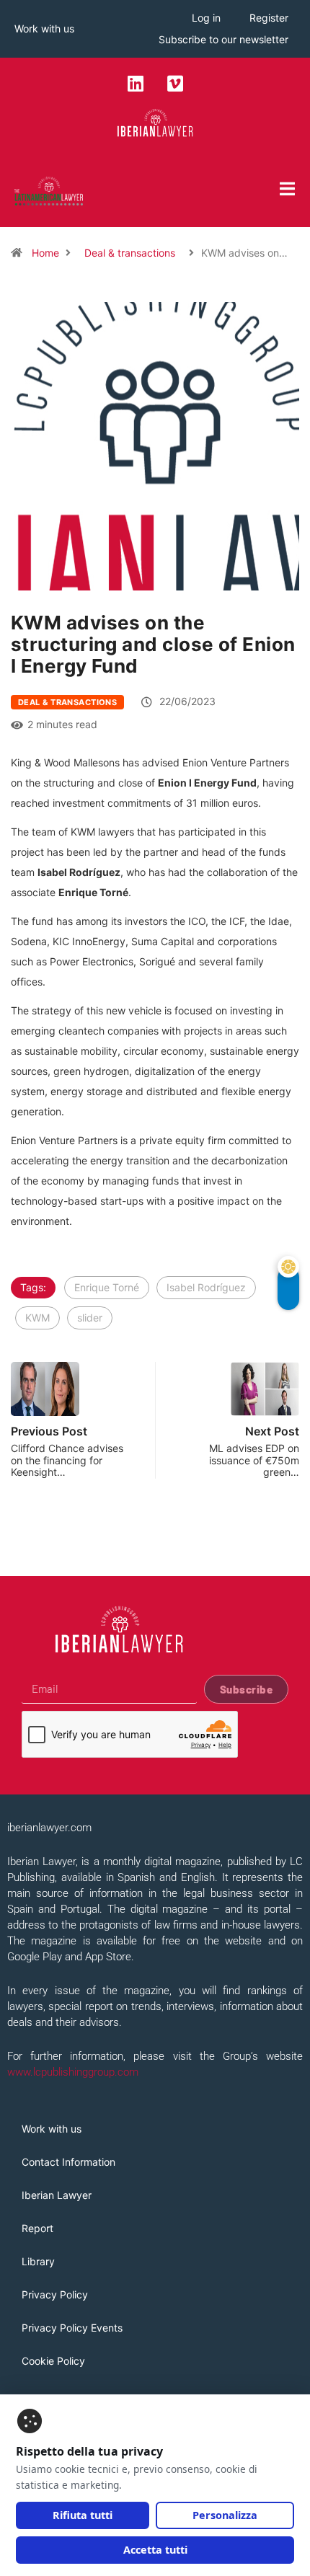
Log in (206, 18)
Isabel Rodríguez (206, 1287)
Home (45, 253)
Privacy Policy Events (72, 2328)
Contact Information (68, 2162)
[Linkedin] (136, 83)
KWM (37, 1318)
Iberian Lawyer (57, 2195)
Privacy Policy (55, 2294)
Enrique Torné (107, 1287)
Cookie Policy (53, 2361)
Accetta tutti (155, 2550)
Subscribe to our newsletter (223, 39)
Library (38, 2261)
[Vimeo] (175, 83)
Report (37, 2228)
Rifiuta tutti (83, 2515)
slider (90, 1318)
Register (269, 18)
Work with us (44, 28)
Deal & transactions (130, 253)
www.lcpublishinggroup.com (73, 2072)
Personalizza (225, 2515)
